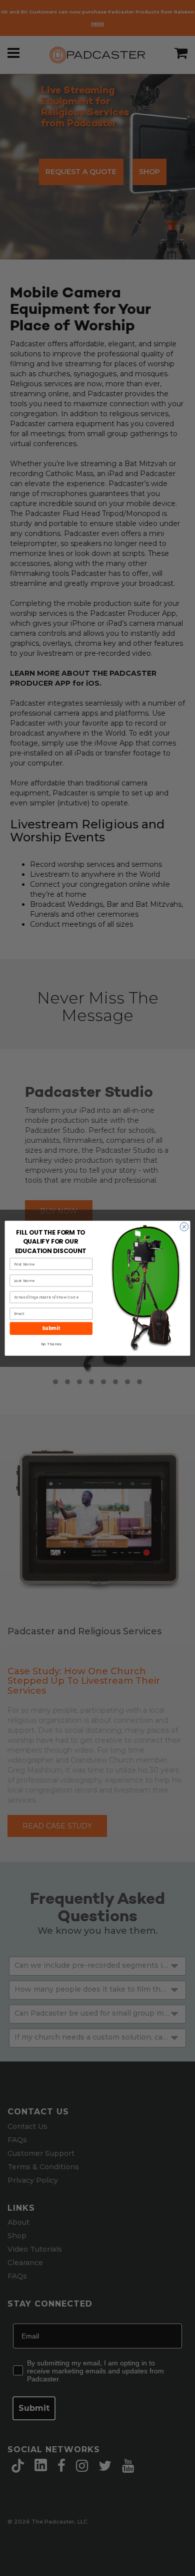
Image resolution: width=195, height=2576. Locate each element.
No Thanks (51, 1344)
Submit (51, 1328)
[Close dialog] (184, 1226)
